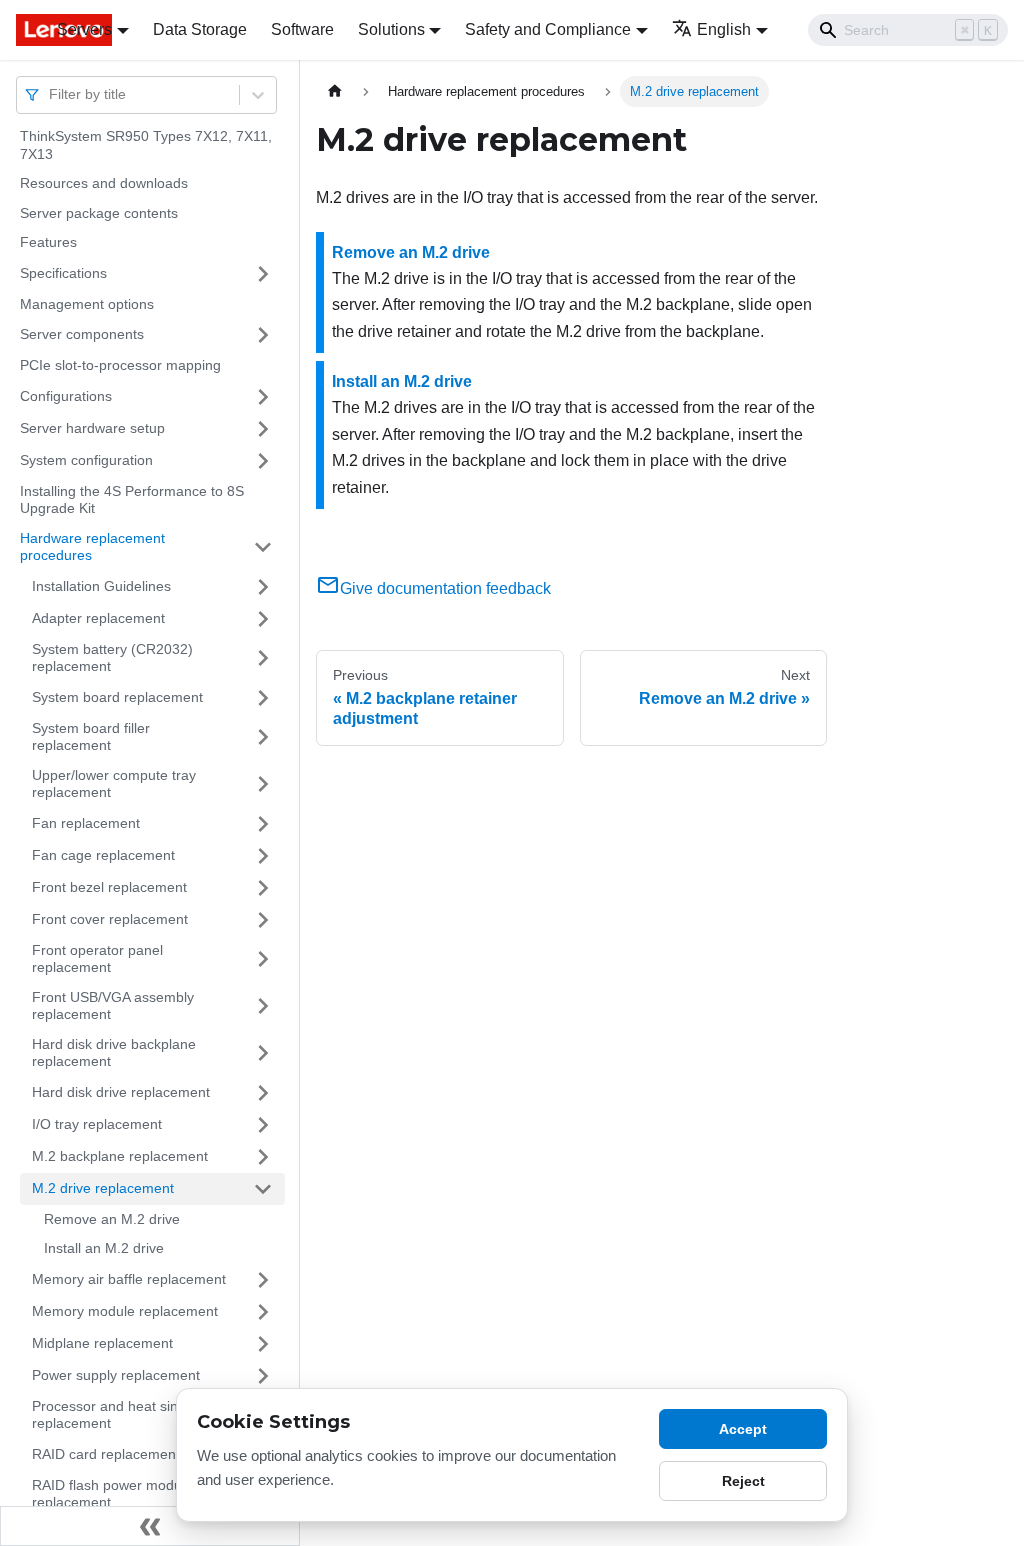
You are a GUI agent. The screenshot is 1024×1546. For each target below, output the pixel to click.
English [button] (724, 29)
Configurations (66, 396)
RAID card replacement (106, 1454)
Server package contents (99, 213)
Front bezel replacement (109, 887)
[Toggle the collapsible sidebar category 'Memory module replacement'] (263, 1312)
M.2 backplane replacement (120, 1156)
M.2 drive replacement (103, 1188)
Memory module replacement (125, 1311)
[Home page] (335, 91)
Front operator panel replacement (97, 959)
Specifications (63, 273)
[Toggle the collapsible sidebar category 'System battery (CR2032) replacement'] (263, 658)
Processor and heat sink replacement (108, 1415)
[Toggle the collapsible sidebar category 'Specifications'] (263, 274)
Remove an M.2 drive (112, 1219)
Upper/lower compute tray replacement (114, 784)
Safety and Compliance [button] (548, 29)
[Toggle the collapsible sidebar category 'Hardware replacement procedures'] (263, 547)
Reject (743, 1481)
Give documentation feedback (445, 588)
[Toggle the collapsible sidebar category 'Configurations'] (263, 397)
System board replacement (117, 697)
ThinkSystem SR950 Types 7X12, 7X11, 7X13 (146, 145)
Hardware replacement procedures (92, 547)
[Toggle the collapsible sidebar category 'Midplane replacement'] (263, 1344)
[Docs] (22, 30)
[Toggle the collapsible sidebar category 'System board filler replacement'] (263, 737)
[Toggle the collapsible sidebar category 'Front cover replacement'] (263, 920)
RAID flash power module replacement (112, 1494)
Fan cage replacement (103, 855)
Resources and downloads (104, 183)
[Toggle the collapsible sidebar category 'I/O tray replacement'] (263, 1125)
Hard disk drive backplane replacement (114, 1053)
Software (302, 29)
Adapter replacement (98, 618)
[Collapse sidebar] (150, 1526)
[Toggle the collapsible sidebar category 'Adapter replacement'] (263, 619)
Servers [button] (84, 29)
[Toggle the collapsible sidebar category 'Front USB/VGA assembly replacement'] (263, 1006)
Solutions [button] (391, 29)
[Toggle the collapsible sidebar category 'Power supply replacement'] (263, 1376)
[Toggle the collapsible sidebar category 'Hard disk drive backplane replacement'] (263, 1053)
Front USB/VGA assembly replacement (113, 1006)
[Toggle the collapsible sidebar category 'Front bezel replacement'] (263, 888)
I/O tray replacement (97, 1124)
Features (48, 242)
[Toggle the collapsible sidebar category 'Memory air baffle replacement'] (263, 1280)
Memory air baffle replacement (129, 1279)
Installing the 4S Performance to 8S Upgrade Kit (132, 500)
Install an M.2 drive (104, 1248)
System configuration (86, 460)
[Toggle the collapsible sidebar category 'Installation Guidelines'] (263, 587)
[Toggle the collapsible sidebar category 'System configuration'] (263, 461)
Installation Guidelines (101, 586)
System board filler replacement (91, 737)
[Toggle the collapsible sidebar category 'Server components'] (263, 335)
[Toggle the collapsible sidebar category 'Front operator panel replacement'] (263, 959)
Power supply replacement (116, 1375)
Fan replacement (86, 823)
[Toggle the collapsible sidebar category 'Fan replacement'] (263, 824)
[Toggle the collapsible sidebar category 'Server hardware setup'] (263, 429)
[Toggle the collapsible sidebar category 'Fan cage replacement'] (263, 856)
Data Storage (200, 29)
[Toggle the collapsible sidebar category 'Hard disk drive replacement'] (263, 1093)
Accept (743, 1429)
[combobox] (51, 94)
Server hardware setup (92, 428)
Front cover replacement (110, 919)
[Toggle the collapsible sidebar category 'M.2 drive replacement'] (263, 1189)
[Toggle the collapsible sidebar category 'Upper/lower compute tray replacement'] (263, 784)
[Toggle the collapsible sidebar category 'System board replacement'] (263, 698)
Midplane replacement (102, 1343)
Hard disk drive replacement (121, 1092)
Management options (87, 304)
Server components (82, 334)
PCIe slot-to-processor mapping (120, 365)
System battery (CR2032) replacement (112, 658)
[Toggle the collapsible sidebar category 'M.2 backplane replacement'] (263, 1157)
